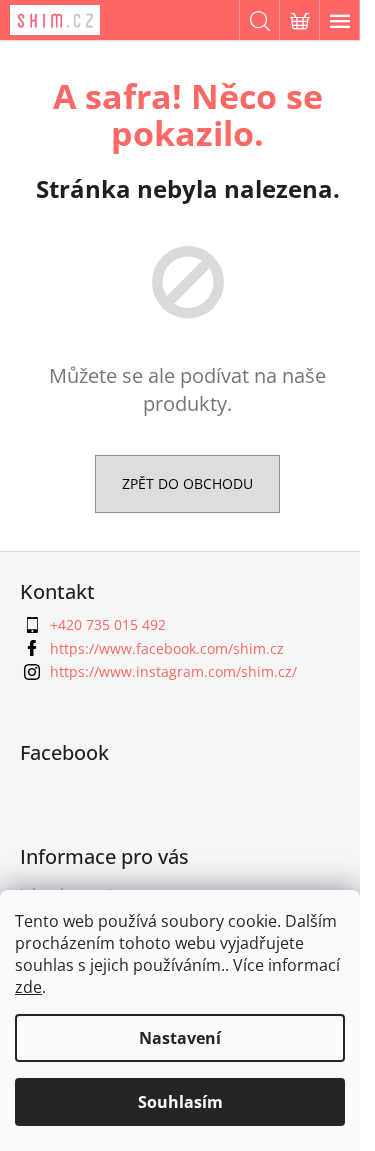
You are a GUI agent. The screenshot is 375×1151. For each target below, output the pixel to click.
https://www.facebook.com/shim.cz (167, 648)
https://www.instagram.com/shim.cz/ (173, 671)
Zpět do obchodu (187, 483)
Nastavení (180, 1038)
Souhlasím (180, 1102)
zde (28, 987)
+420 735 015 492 (108, 624)
